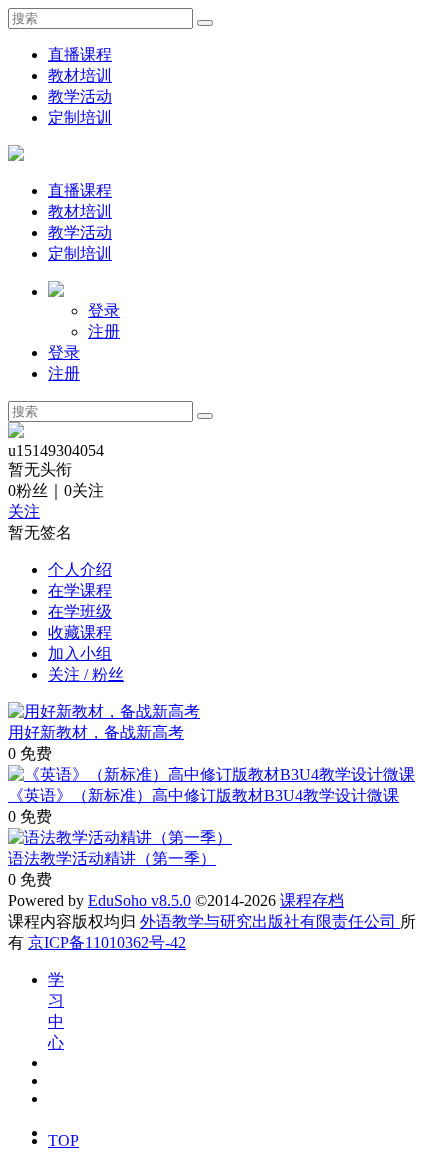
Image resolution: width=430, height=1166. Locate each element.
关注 (24, 511)
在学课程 (80, 590)
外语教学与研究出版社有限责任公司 (270, 921)
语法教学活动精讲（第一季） (112, 858)
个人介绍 (80, 569)
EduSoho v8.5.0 (139, 900)
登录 (104, 310)
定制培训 (80, 117)
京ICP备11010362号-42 (107, 942)
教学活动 (80, 96)
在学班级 (80, 611)
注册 (104, 331)
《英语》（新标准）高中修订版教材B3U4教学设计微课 (203, 795)
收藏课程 (80, 632)
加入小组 (80, 653)
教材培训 (80, 75)
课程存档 (312, 900)
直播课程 (80, 54)
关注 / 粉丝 (86, 674)
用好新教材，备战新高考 (96, 732)
